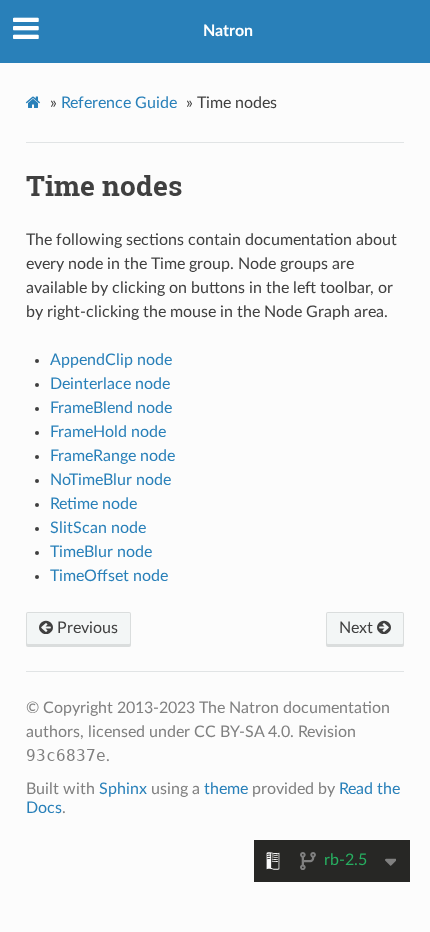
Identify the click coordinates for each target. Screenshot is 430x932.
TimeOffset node (109, 576)
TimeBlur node (101, 552)
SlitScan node (98, 528)
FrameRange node (112, 456)
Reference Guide (119, 103)
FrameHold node (108, 432)
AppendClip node (111, 360)
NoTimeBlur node (110, 480)
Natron (228, 31)
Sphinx (123, 789)
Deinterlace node (110, 384)
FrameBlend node (111, 408)
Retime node (93, 504)
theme (226, 789)
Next (358, 628)
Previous (85, 628)
